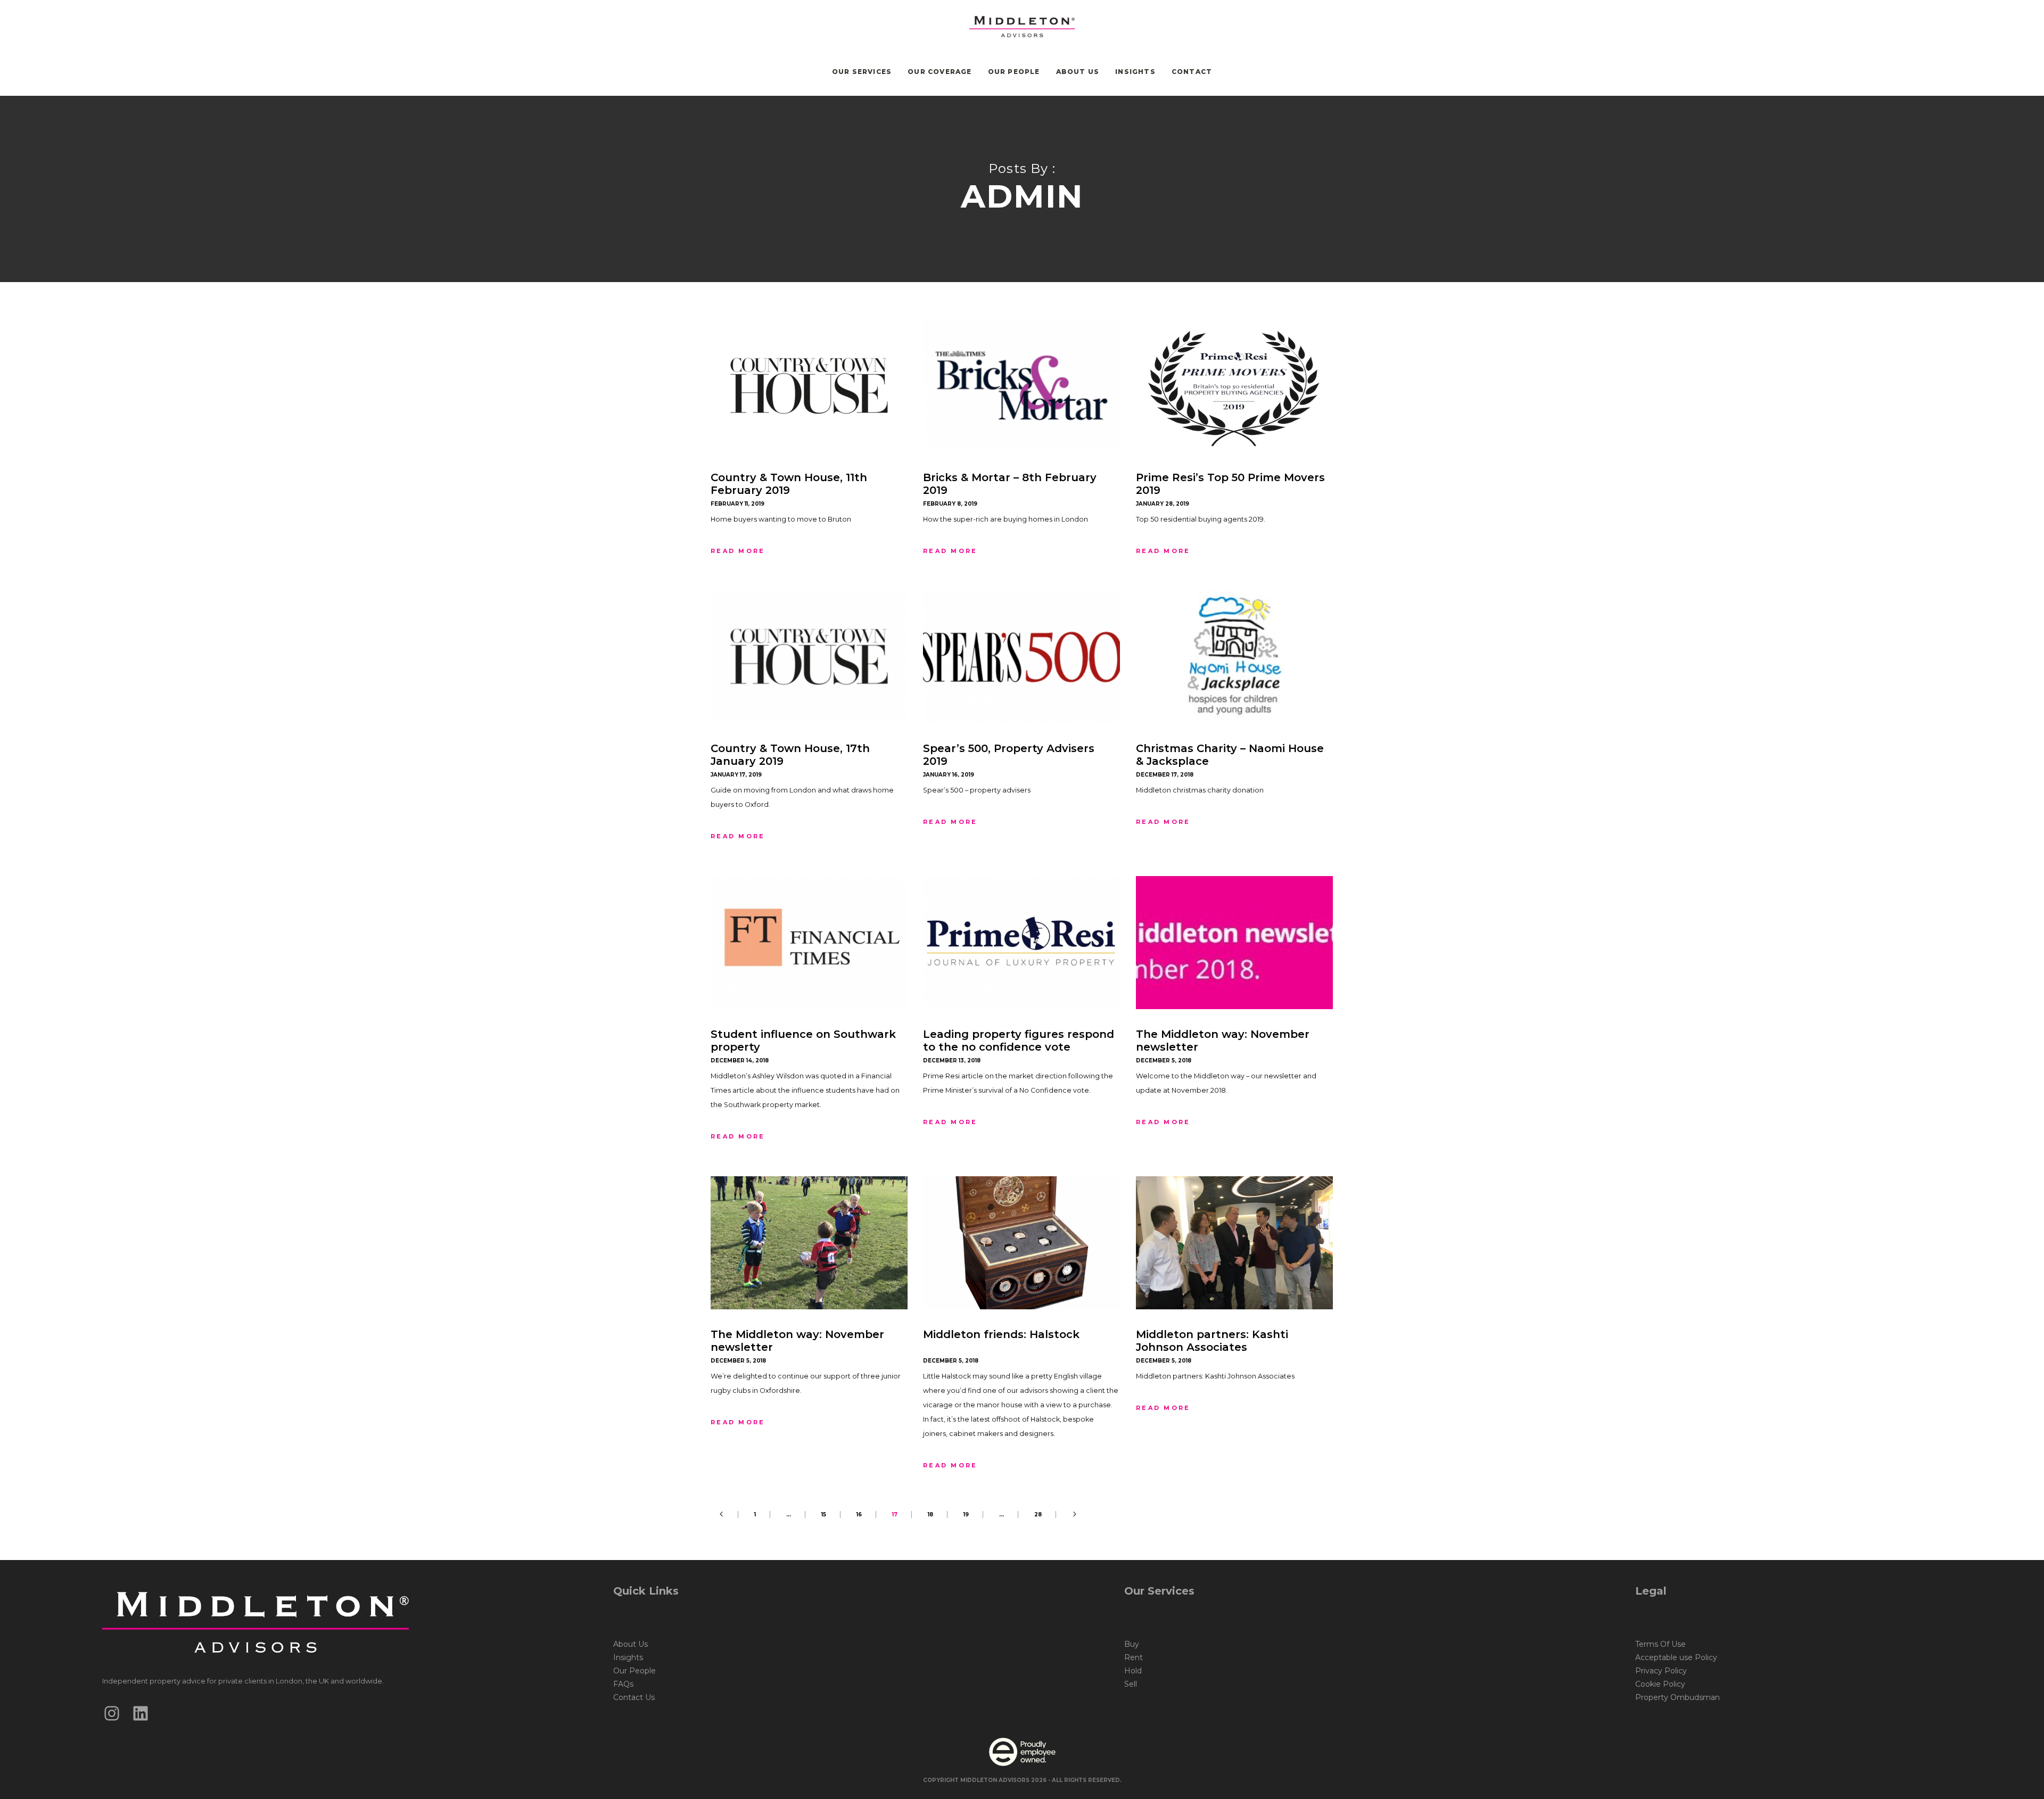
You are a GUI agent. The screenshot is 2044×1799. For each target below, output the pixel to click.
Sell (1131, 1684)
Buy (1132, 1644)
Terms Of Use (1660, 1644)
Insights (628, 1657)
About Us (630, 1644)
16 (859, 1515)
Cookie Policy (1660, 1684)
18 (930, 1515)
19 (966, 1515)
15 (824, 1515)
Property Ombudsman (1678, 1697)
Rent (1134, 1657)
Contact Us (634, 1697)
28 (1038, 1515)
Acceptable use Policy (1676, 1657)
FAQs (623, 1684)
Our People (634, 1671)
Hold (1133, 1671)
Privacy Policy (1661, 1671)
